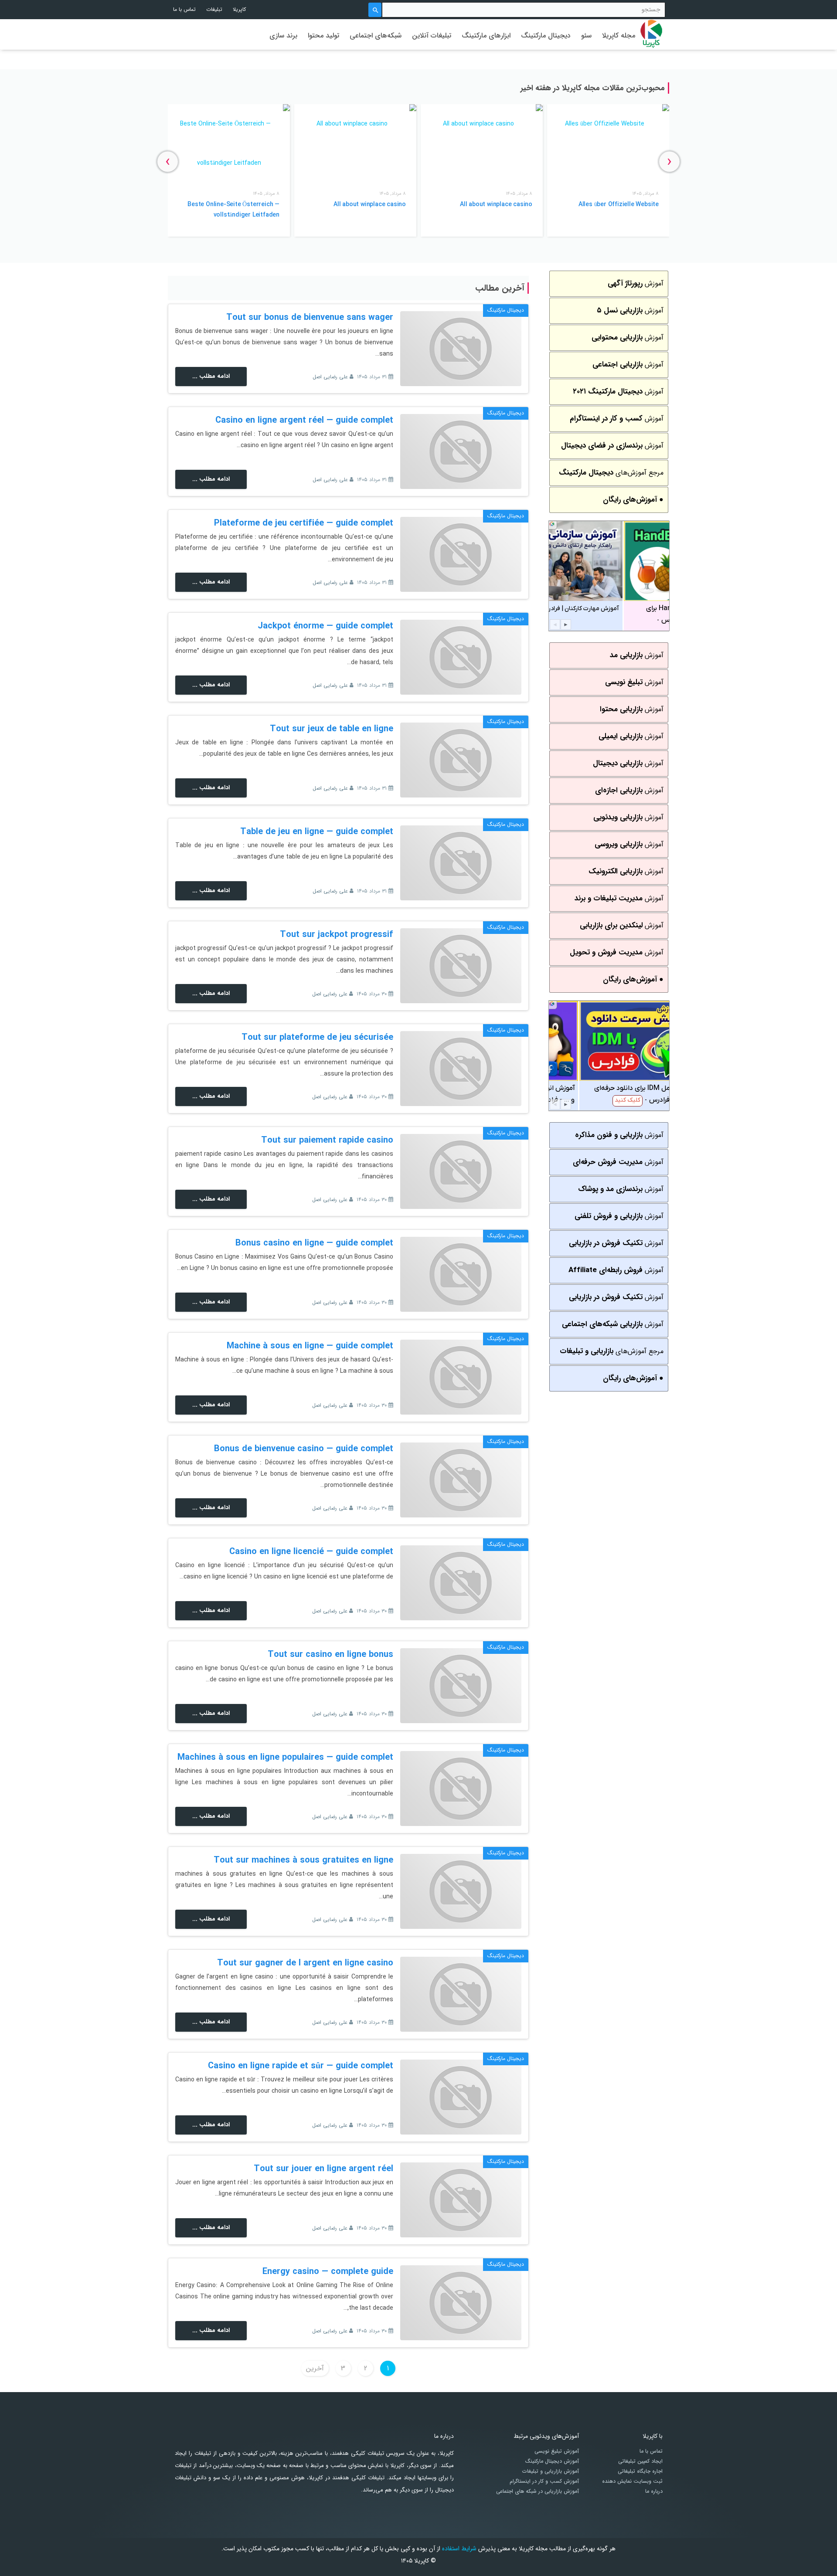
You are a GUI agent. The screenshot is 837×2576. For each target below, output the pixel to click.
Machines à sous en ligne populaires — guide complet (285, 1757)
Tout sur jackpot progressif (337, 935)
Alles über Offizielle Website (619, 204)
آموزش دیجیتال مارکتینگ (552, 2461)
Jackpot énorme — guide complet (325, 626)
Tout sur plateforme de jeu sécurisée (317, 1037)
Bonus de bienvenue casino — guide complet (304, 1449)
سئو (586, 36)
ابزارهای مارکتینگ (486, 36)
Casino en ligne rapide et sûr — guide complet (301, 2066)
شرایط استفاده (459, 2549)
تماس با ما (184, 9)
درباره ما (654, 2491)
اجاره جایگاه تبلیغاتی (640, 2471)
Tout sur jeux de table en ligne (332, 729)
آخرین (315, 2368)
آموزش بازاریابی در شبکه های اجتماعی (538, 2491)
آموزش (636, 283)
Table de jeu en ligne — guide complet (317, 832)
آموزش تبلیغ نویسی (557, 2451)
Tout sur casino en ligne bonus (330, 1655)
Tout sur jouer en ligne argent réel (323, 2169)
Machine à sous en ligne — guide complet (310, 1346)
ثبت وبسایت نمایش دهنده (632, 2481)
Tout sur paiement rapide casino (327, 1140)
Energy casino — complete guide (328, 2272)
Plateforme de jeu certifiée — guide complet (304, 523)
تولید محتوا (323, 36)
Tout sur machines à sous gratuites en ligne (303, 1860)
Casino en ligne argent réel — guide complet (304, 420)
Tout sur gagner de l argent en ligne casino (305, 1963)
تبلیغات (214, 9)
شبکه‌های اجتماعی (376, 36)
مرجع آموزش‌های (611, 473)
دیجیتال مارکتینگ (546, 36)
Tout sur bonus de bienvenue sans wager (310, 317)
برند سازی (283, 36)
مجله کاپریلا (619, 36)
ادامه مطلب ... (211, 376)
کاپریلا (239, 9)
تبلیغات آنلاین (432, 36)
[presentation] (669, 161)
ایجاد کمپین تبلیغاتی (640, 2461)
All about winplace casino (496, 204)
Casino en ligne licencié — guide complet (311, 1552)
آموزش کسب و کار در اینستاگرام (544, 2481)
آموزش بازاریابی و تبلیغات (551, 2471)
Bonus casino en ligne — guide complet (314, 1243)
